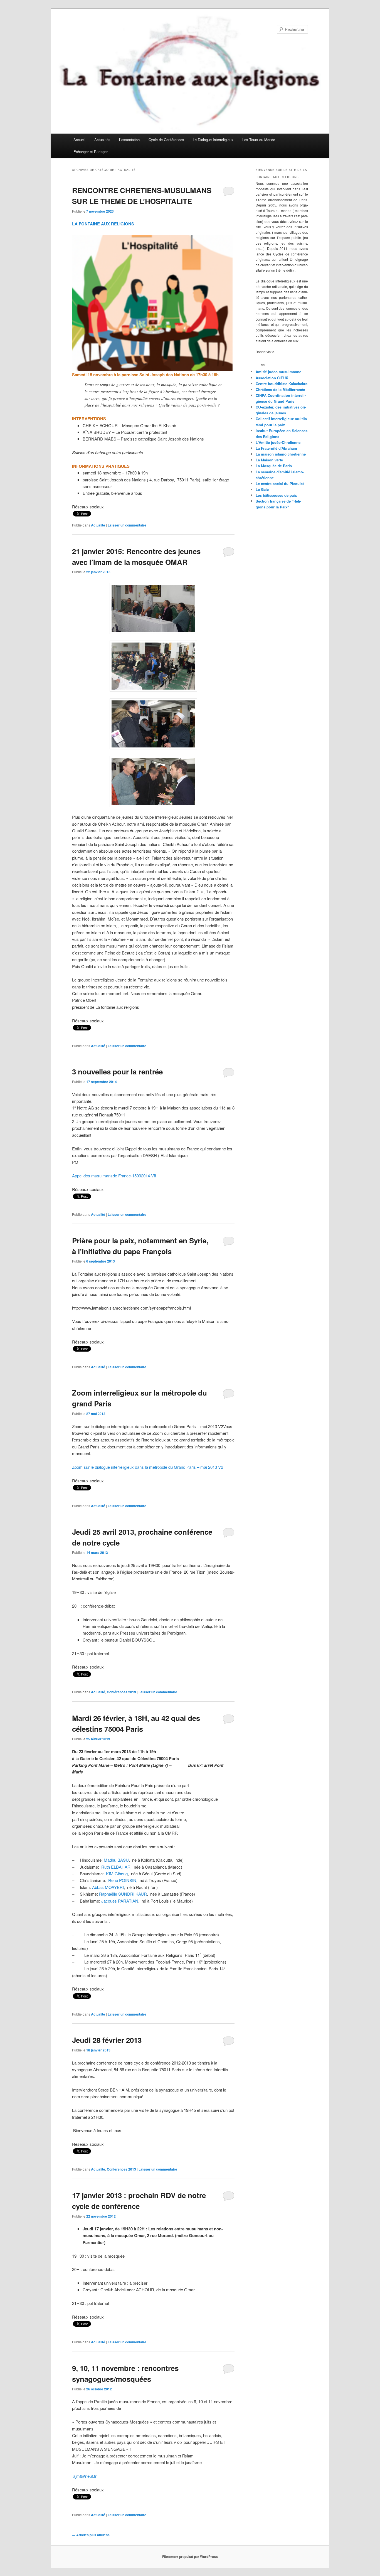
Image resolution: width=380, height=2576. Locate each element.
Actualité (98, 525)
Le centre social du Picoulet (280, 484)
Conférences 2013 (121, 1692)
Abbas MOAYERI (108, 1887)
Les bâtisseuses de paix (276, 495)
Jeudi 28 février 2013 (107, 2040)
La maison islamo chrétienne (281, 454)
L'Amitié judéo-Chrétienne (278, 442)
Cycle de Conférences (166, 140)
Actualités (102, 140)
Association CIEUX (272, 378)
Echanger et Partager (91, 152)
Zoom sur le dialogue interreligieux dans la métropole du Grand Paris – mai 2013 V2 (148, 1467)
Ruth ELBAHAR (116, 1867)
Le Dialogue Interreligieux (213, 140)
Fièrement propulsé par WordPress (190, 2557)
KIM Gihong (117, 1873)
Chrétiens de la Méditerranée (280, 389)
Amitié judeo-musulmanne (278, 372)
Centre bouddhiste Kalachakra (282, 384)
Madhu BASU (116, 1860)
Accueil (79, 140)
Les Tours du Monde (259, 140)
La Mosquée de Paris (274, 466)
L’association (129, 140)
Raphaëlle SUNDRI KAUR (123, 1894)
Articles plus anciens (91, 2535)
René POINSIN (122, 1880)
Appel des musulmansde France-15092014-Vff (114, 1176)
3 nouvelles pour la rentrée (117, 1072)
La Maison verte (269, 460)
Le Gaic (262, 489)
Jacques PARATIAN (120, 1901)
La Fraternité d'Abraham (276, 448)
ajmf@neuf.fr (85, 2476)
